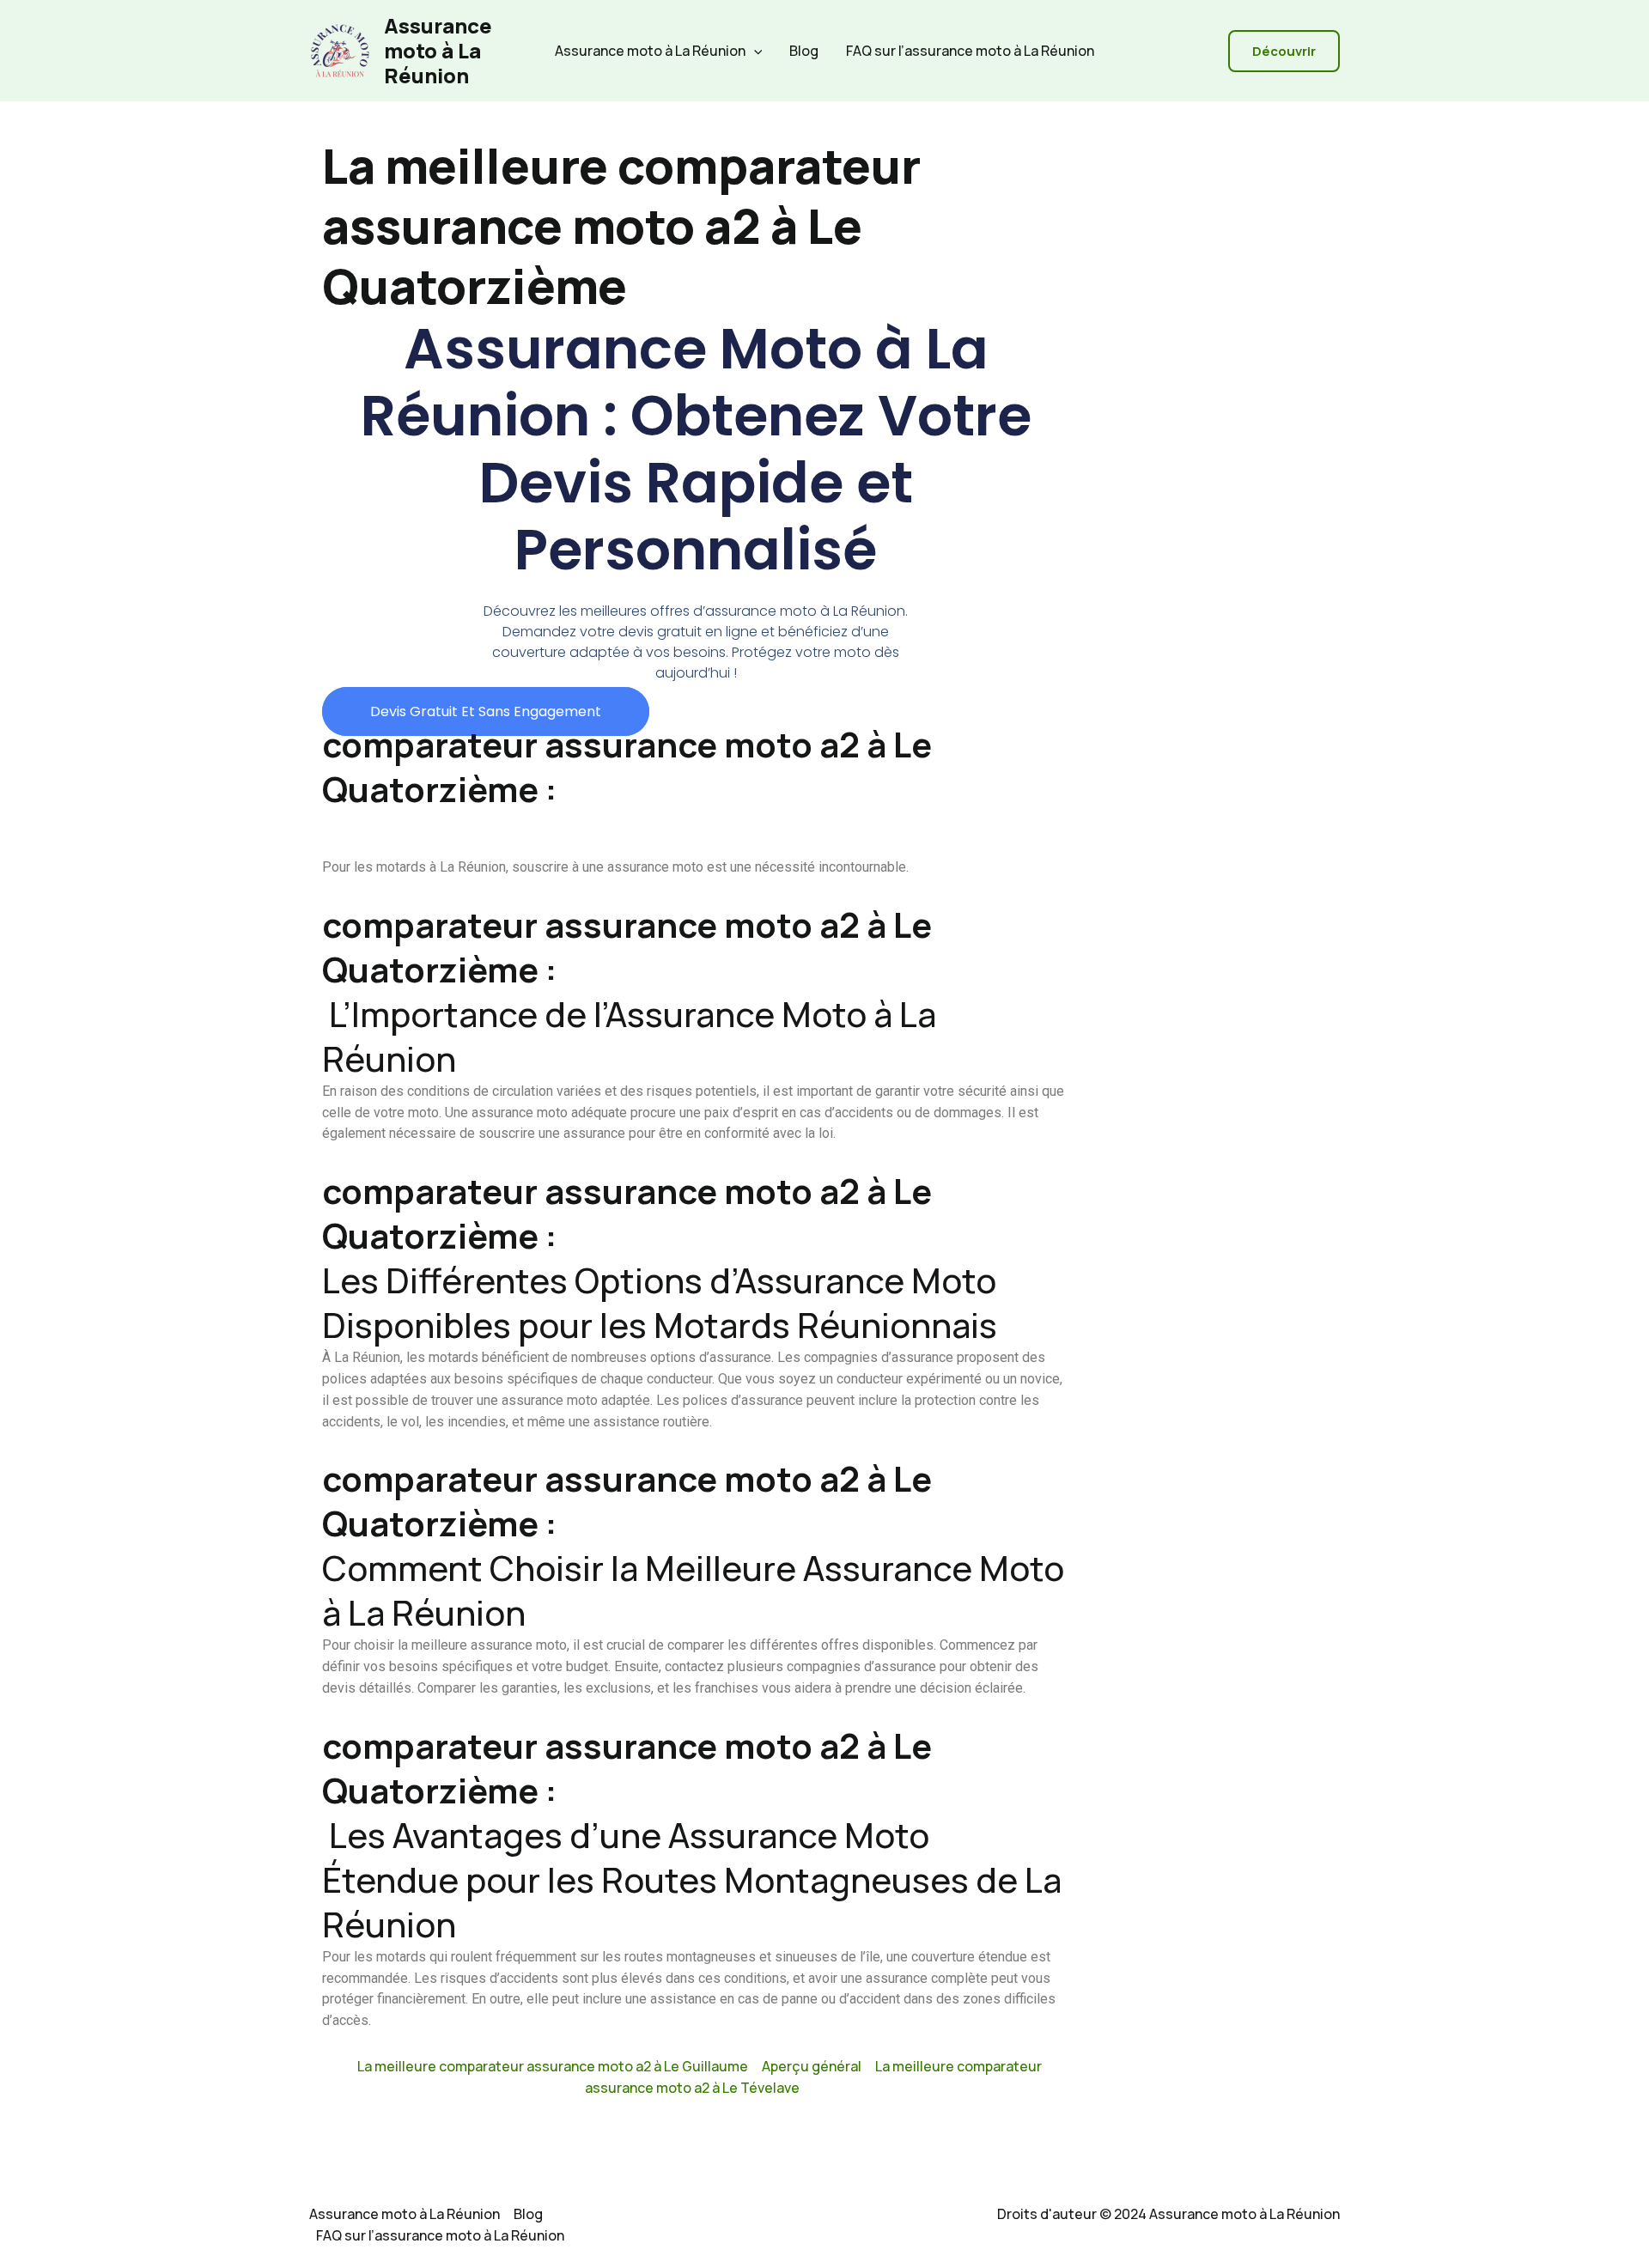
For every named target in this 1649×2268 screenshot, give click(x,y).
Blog (804, 51)
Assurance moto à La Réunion (438, 50)
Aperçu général (812, 2066)
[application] (754, 51)
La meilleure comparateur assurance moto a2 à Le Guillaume (553, 2066)
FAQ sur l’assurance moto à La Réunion (970, 51)
